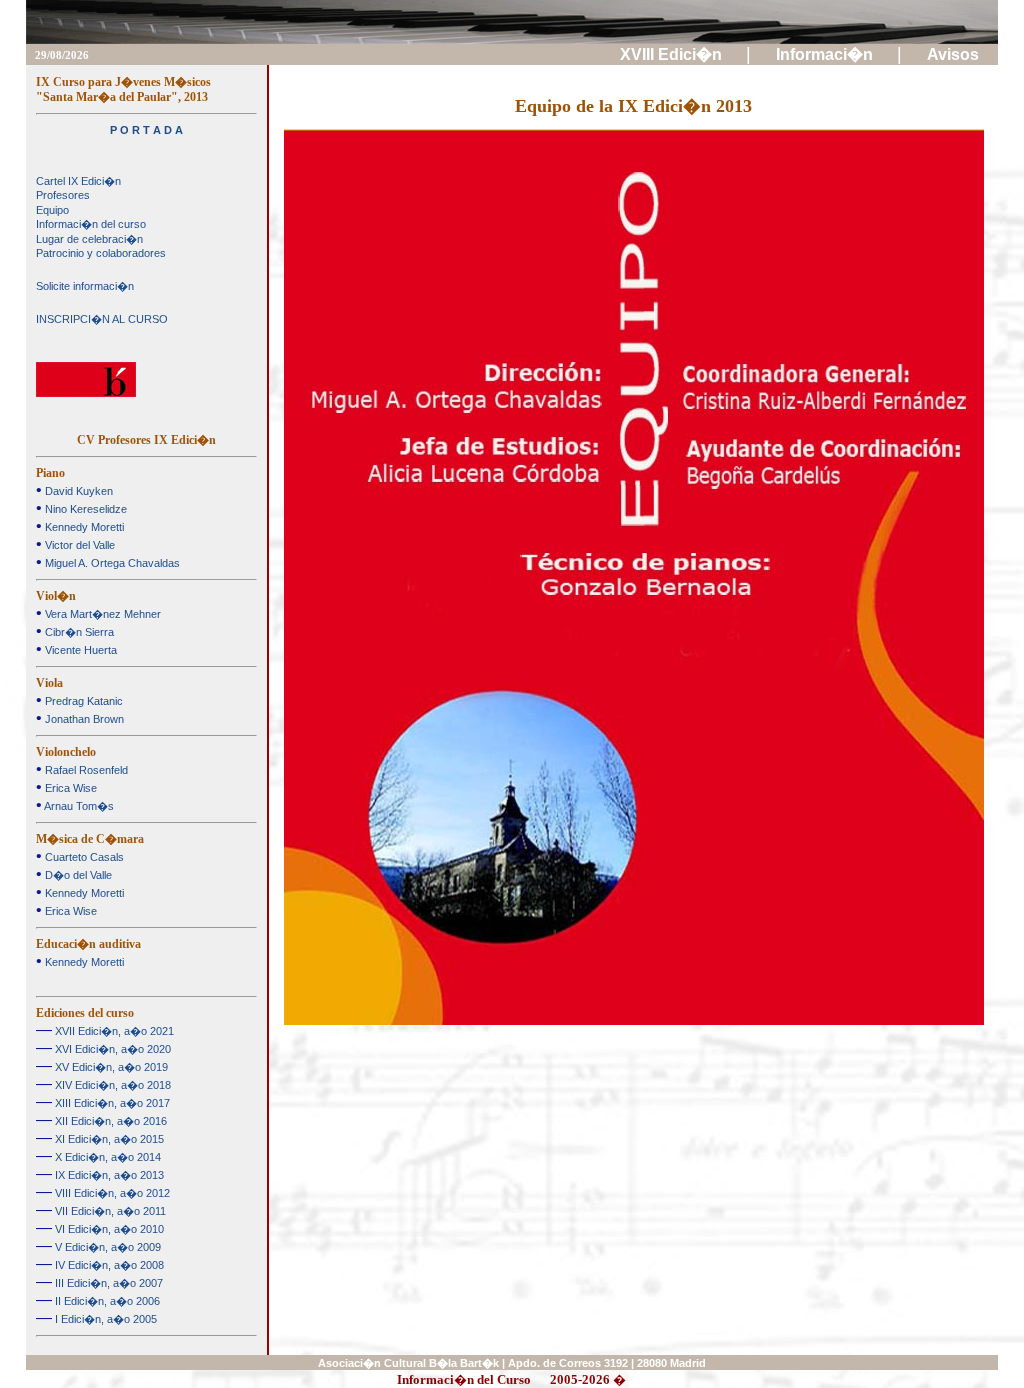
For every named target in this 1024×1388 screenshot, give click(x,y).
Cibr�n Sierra (78, 632)
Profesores (63, 195)
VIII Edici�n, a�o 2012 (111, 1193)
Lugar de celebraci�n (89, 239)
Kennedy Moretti (83, 527)
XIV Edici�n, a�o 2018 (111, 1085)
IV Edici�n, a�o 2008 (108, 1265)
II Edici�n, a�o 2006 (106, 1301)
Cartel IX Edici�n (78, 181)
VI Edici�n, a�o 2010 (108, 1229)
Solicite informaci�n (85, 286)
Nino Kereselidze (84, 509)
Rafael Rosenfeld (85, 770)
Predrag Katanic (82, 701)
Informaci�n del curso (91, 224)
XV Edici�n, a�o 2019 (110, 1067)
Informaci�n (826, 54)
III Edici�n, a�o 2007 (107, 1283)
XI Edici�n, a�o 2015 (108, 1139)
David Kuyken (77, 491)
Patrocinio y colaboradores (101, 253)
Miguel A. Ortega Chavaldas (111, 563)
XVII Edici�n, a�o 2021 (113, 1031)
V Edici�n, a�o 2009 (106, 1247)
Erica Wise (69, 788)
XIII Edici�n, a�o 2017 (111, 1103)
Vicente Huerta (79, 650)
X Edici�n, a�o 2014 (106, 1157)
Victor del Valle (78, 545)
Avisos (955, 54)
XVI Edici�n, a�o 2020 (111, 1049)
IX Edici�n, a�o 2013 (108, 1175)
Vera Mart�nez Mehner (101, 614)
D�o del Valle (77, 875)
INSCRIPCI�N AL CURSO (102, 319)
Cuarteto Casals (83, 857)
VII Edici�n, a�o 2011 (109, 1211)
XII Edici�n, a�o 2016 (109, 1121)
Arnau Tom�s (78, 806)
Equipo (52, 210)
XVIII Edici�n (673, 54)
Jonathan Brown (83, 719)
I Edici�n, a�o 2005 (104, 1319)
